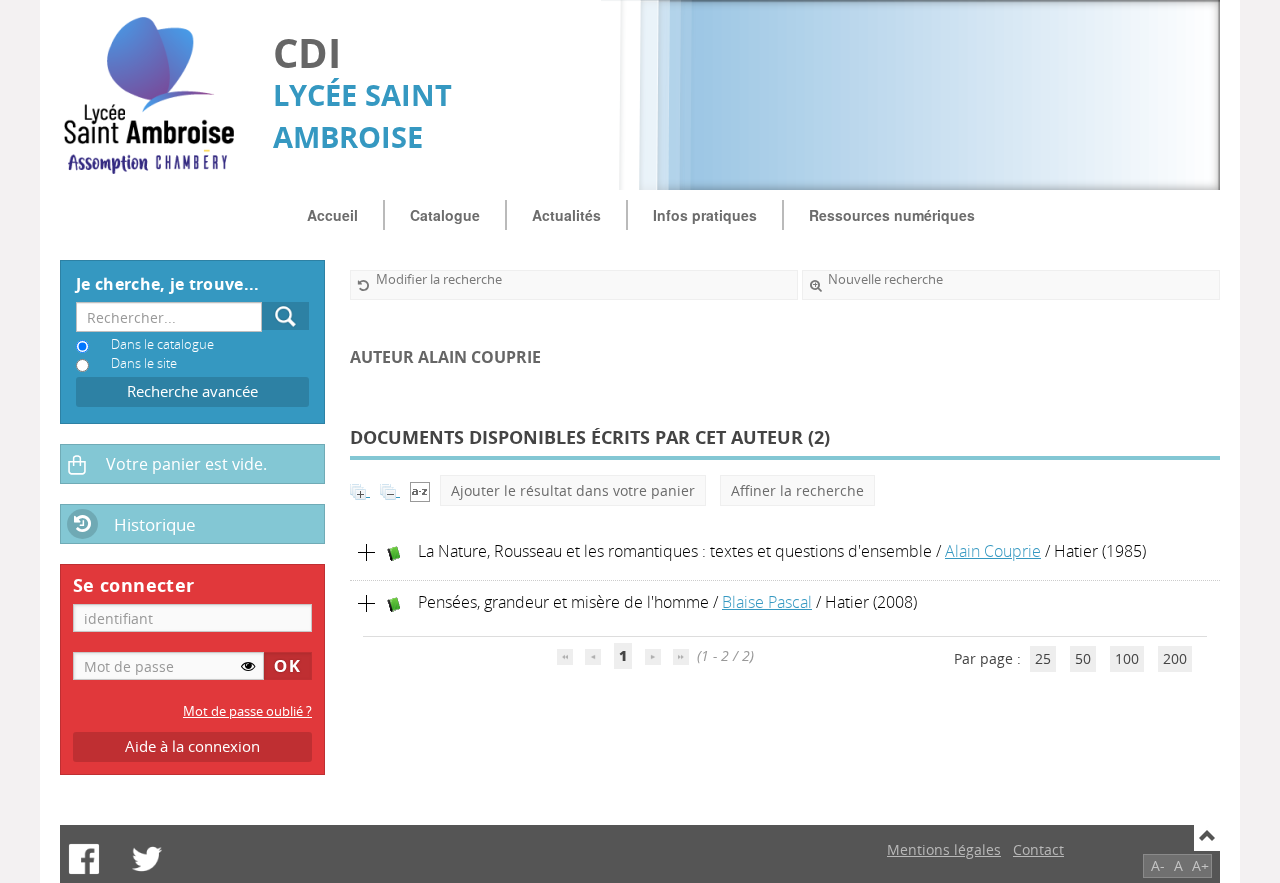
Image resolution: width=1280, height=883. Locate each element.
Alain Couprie (993, 551)
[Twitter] (147, 859)
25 (1043, 658)
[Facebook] (84, 859)
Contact (1038, 849)
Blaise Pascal (767, 602)
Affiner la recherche (797, 490)
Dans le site (144, 363)
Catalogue (445, 215)
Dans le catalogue (162, 344)
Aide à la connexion (192, 746)
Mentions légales (944, 849)
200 (1175, 658)
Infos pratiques (705, 215)
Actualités (566, 215)
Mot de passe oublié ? (247, 711)
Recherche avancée (192, 391)
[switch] (248, 666)
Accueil (332, 215)
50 (1083, 658)
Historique (155, 524)
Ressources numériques (892, 215)
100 (1127, 658)
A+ (1200, 865)
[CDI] (156, 95)
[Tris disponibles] (420, 490)
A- (1158, 865)
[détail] (367, 553)
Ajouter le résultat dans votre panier (573, 490)
